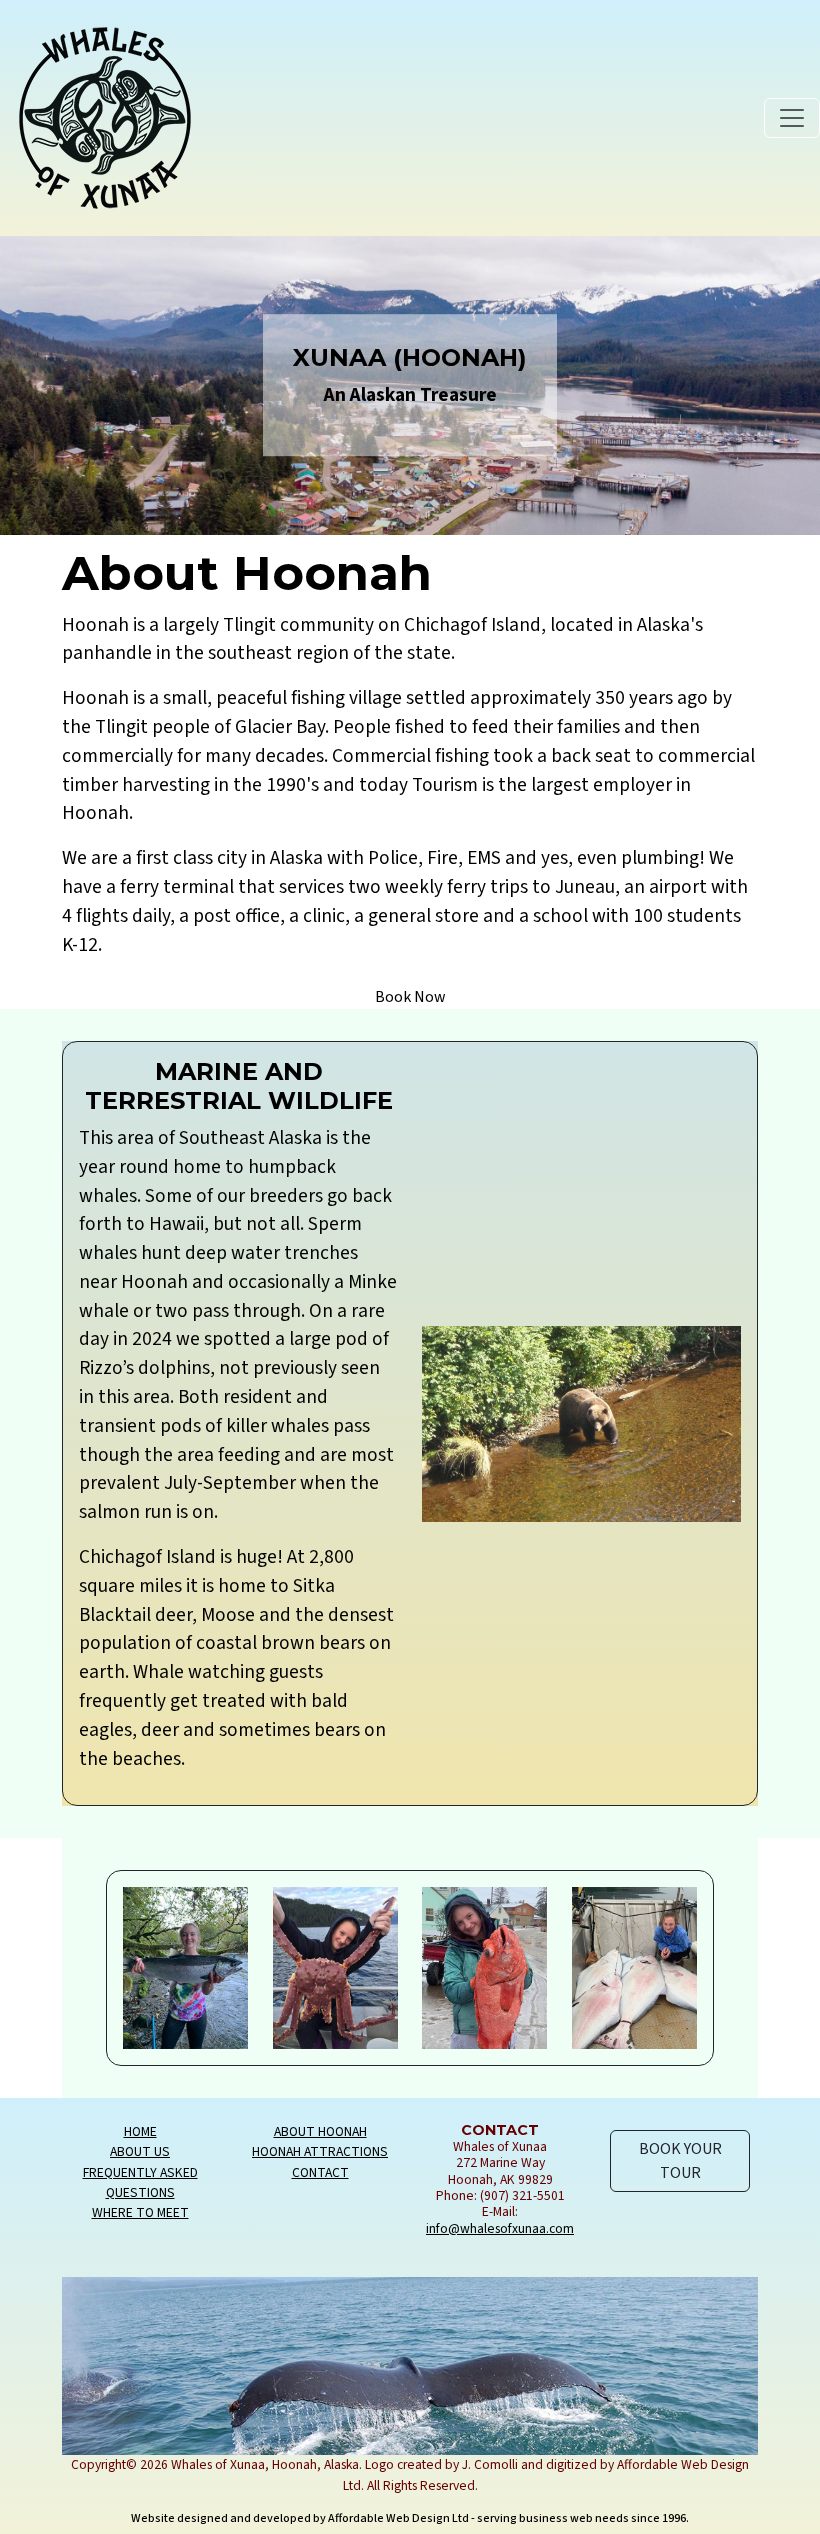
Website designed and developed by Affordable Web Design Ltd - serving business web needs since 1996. (410, 2518)
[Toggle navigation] (792, 118)
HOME (140, 2131)
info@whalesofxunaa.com (500, 2228)
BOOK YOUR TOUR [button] (680, 2161)
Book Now (410, 997)
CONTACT (320, 2172)
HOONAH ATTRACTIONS (320, 2151)
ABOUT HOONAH (320, 2131)
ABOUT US (140, 2151)
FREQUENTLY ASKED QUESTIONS (140, 2182)
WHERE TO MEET (140, 2212)
